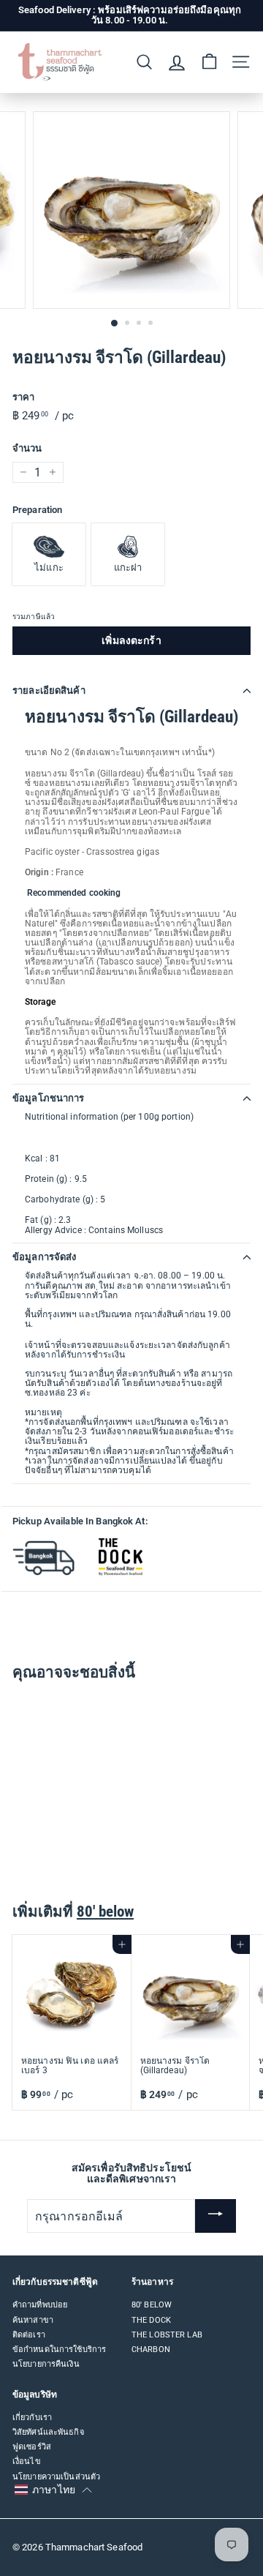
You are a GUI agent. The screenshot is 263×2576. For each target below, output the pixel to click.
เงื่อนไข (27, 2461)
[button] (53, 2490)
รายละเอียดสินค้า (49, 690)
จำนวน (27, 449)
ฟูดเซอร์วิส (32, 2447)
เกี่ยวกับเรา (32, 2418)
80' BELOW (152, 2305)
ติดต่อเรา (29, 2335)
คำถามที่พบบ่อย (40, 2305)
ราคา (23, 397)
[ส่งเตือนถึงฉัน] (216, 2216)
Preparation (37, 510)
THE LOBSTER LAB (167, 2335)
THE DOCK (151, 2320)
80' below (105, 1912)
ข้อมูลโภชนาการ (49, 1098)
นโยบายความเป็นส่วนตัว (56, 2477)
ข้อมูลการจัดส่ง (44, 1257)
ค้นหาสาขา (33, 2320)
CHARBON (151, 2350)
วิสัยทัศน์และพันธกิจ (48, 2432)
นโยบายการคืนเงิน (46, 2364)
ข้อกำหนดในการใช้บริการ (59, 2350)
